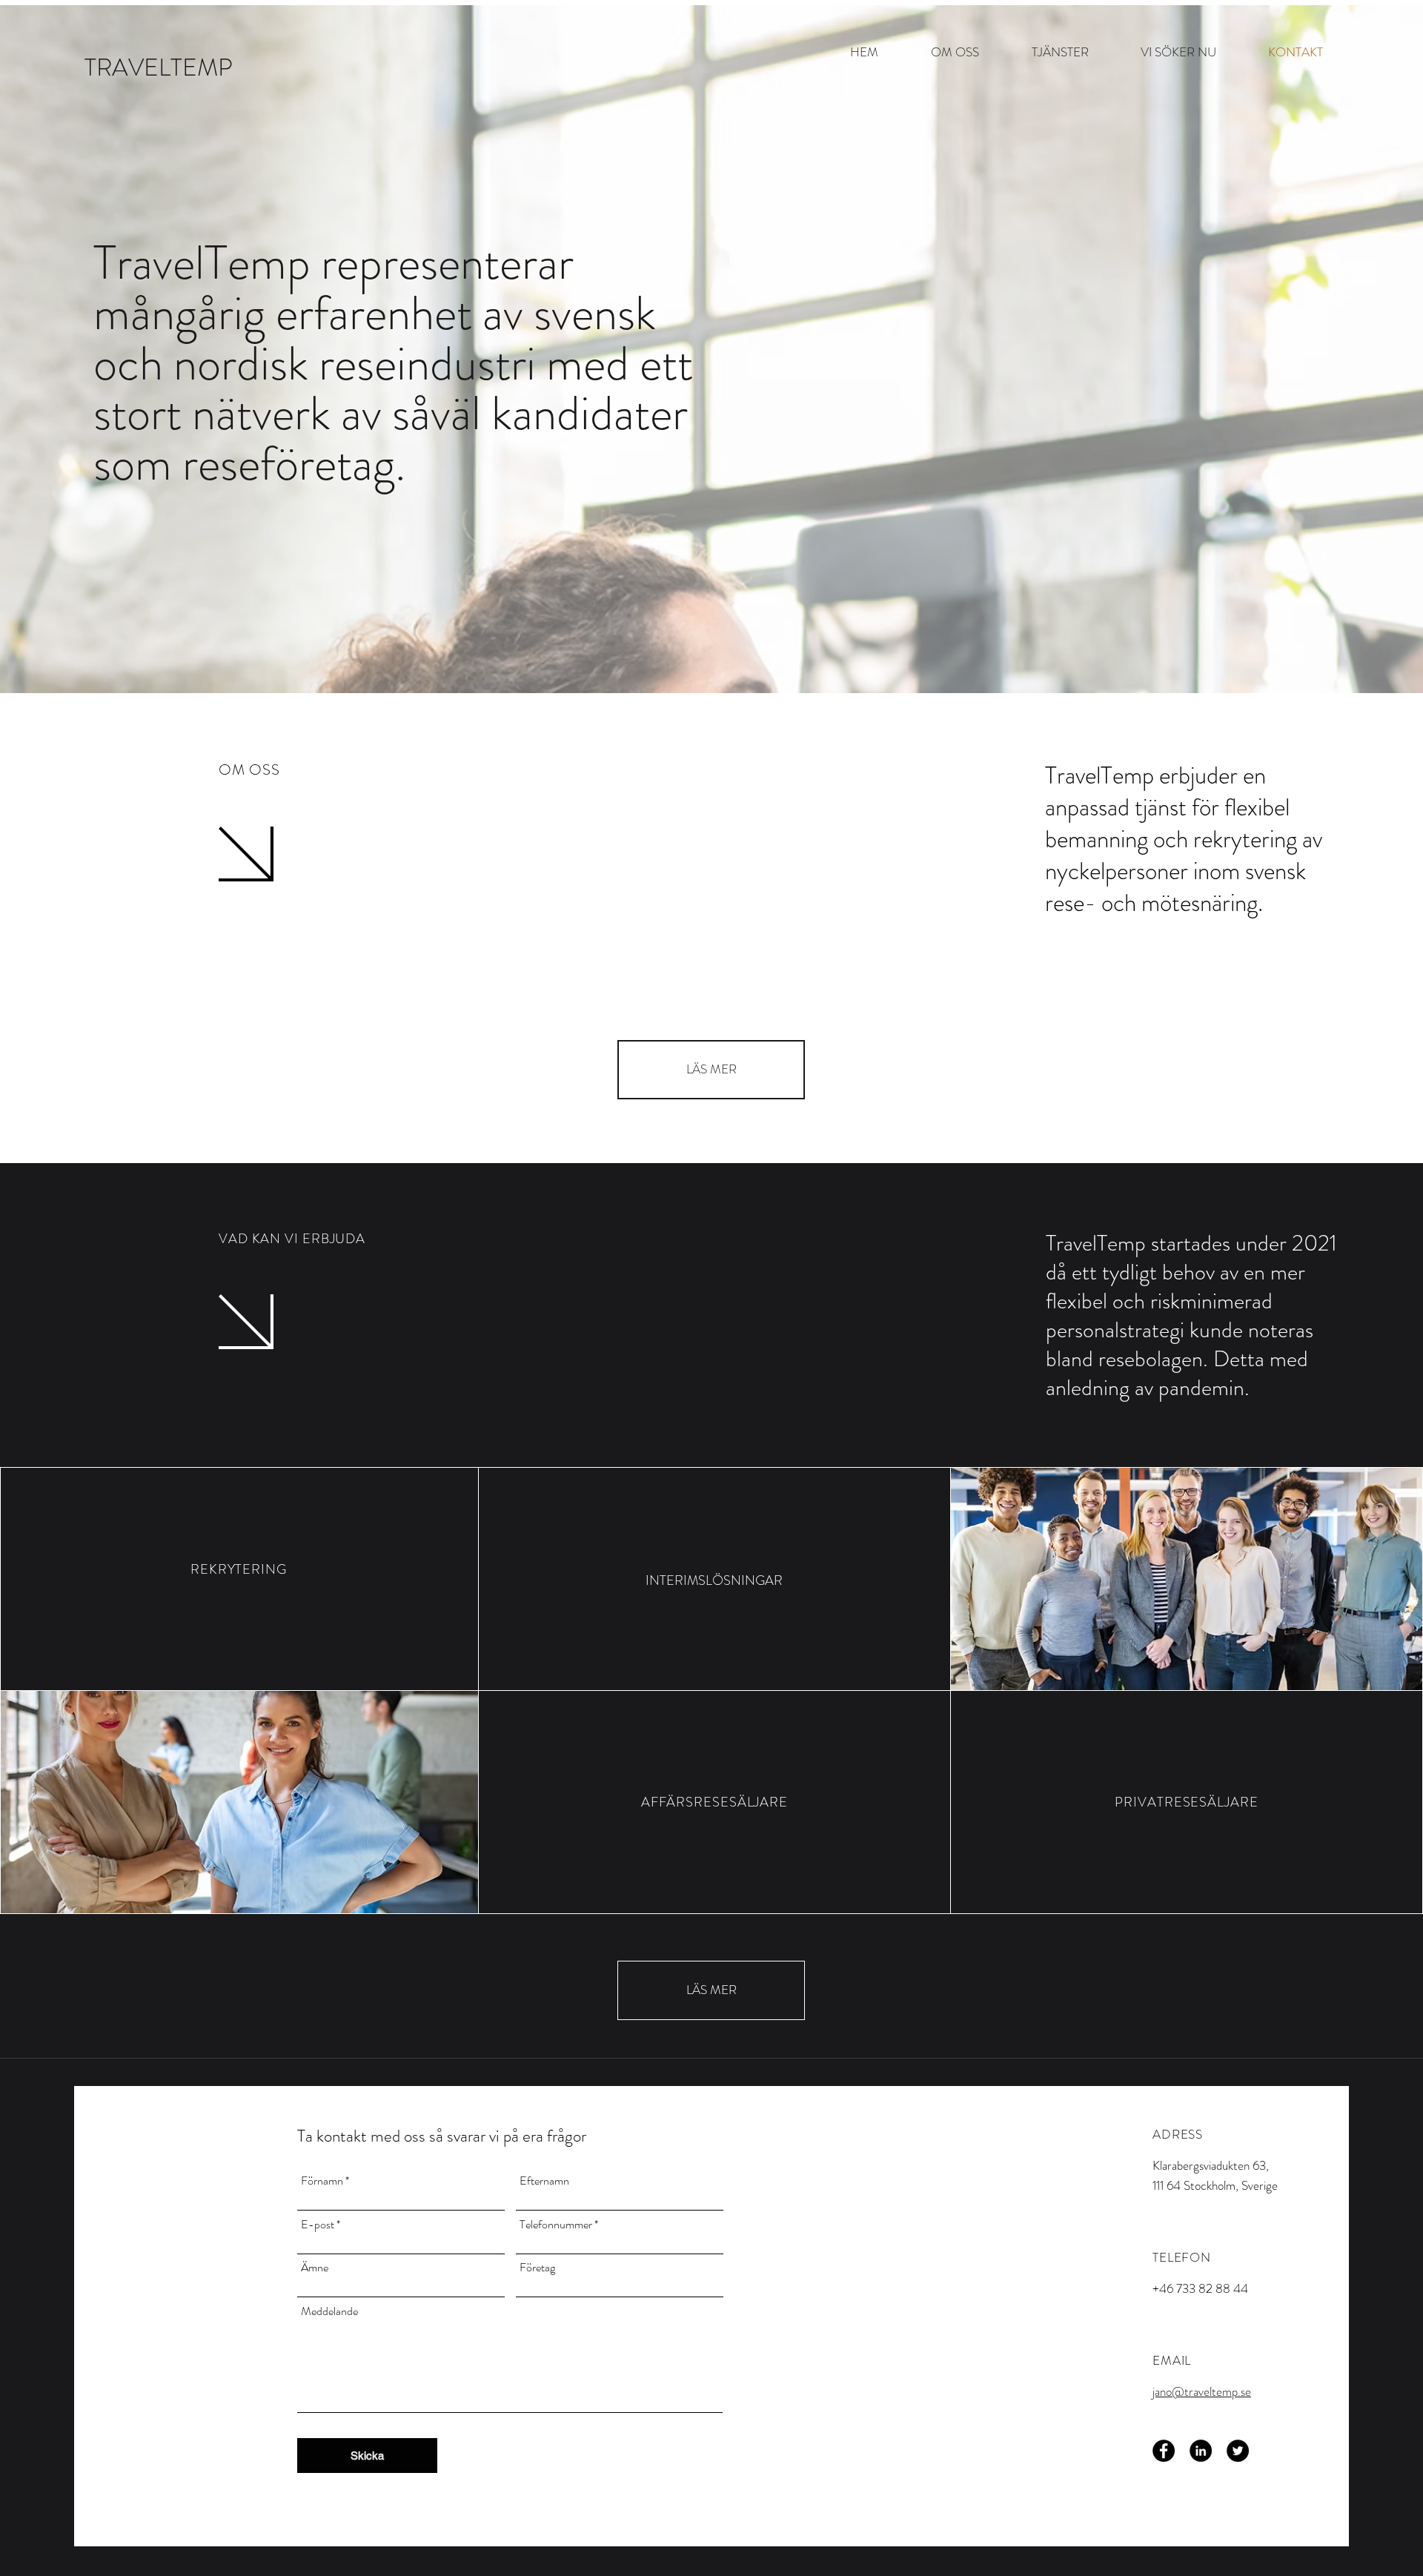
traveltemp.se (1218, 2391)
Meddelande (329, 2311)
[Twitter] (1238, 2451)
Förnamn (322, 2181)
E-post (318, 2225)
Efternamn (544, 2181)
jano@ (1168, 2391)
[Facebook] (1164, 2451)
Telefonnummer (556, 2225)
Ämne (315, 2268)
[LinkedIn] (1201, 2451)
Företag (537, 2268)
